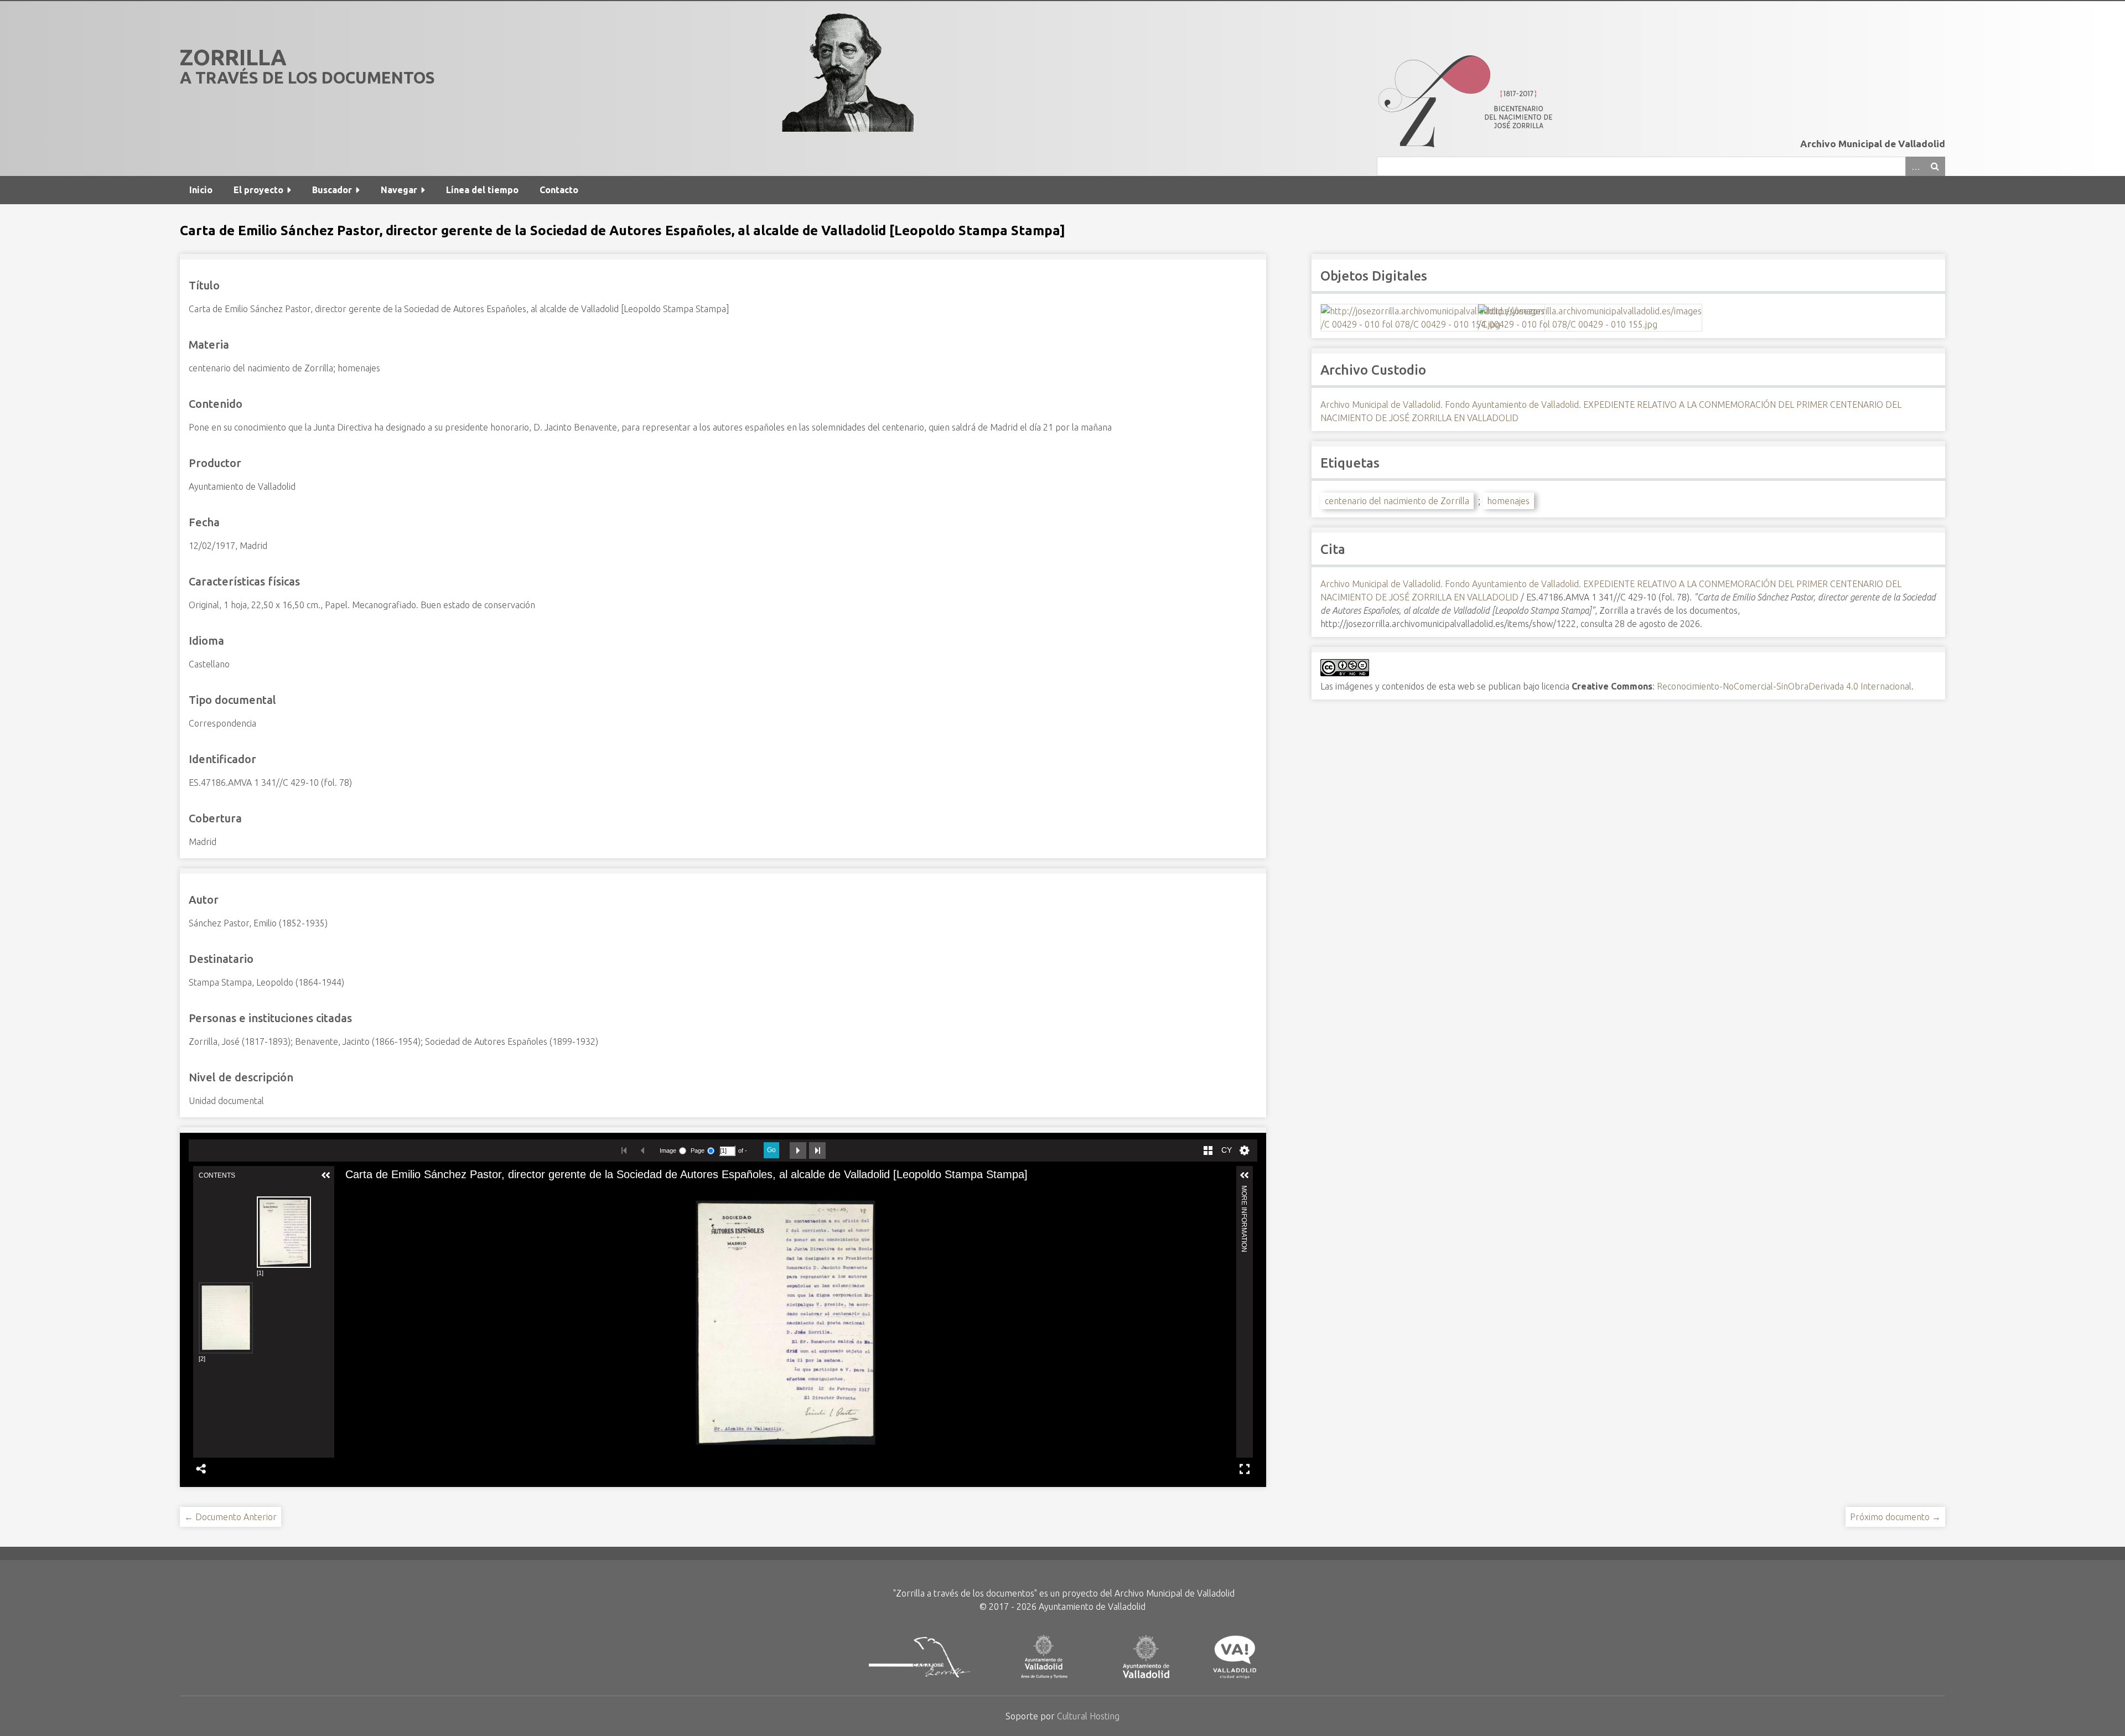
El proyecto (258, 190)
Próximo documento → (1895, 1517)
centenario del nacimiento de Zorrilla (1397, 501)
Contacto (559, 190)
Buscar (1935, 166)
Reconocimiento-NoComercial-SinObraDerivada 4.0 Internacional (1784, 686)
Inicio (201, 190)
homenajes (1508, 501)
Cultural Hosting (1088, 1716)
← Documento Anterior (230, 1517)
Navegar (399, 190)
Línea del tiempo (482, 190)
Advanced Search (1915, 166)
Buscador (332, 190)
